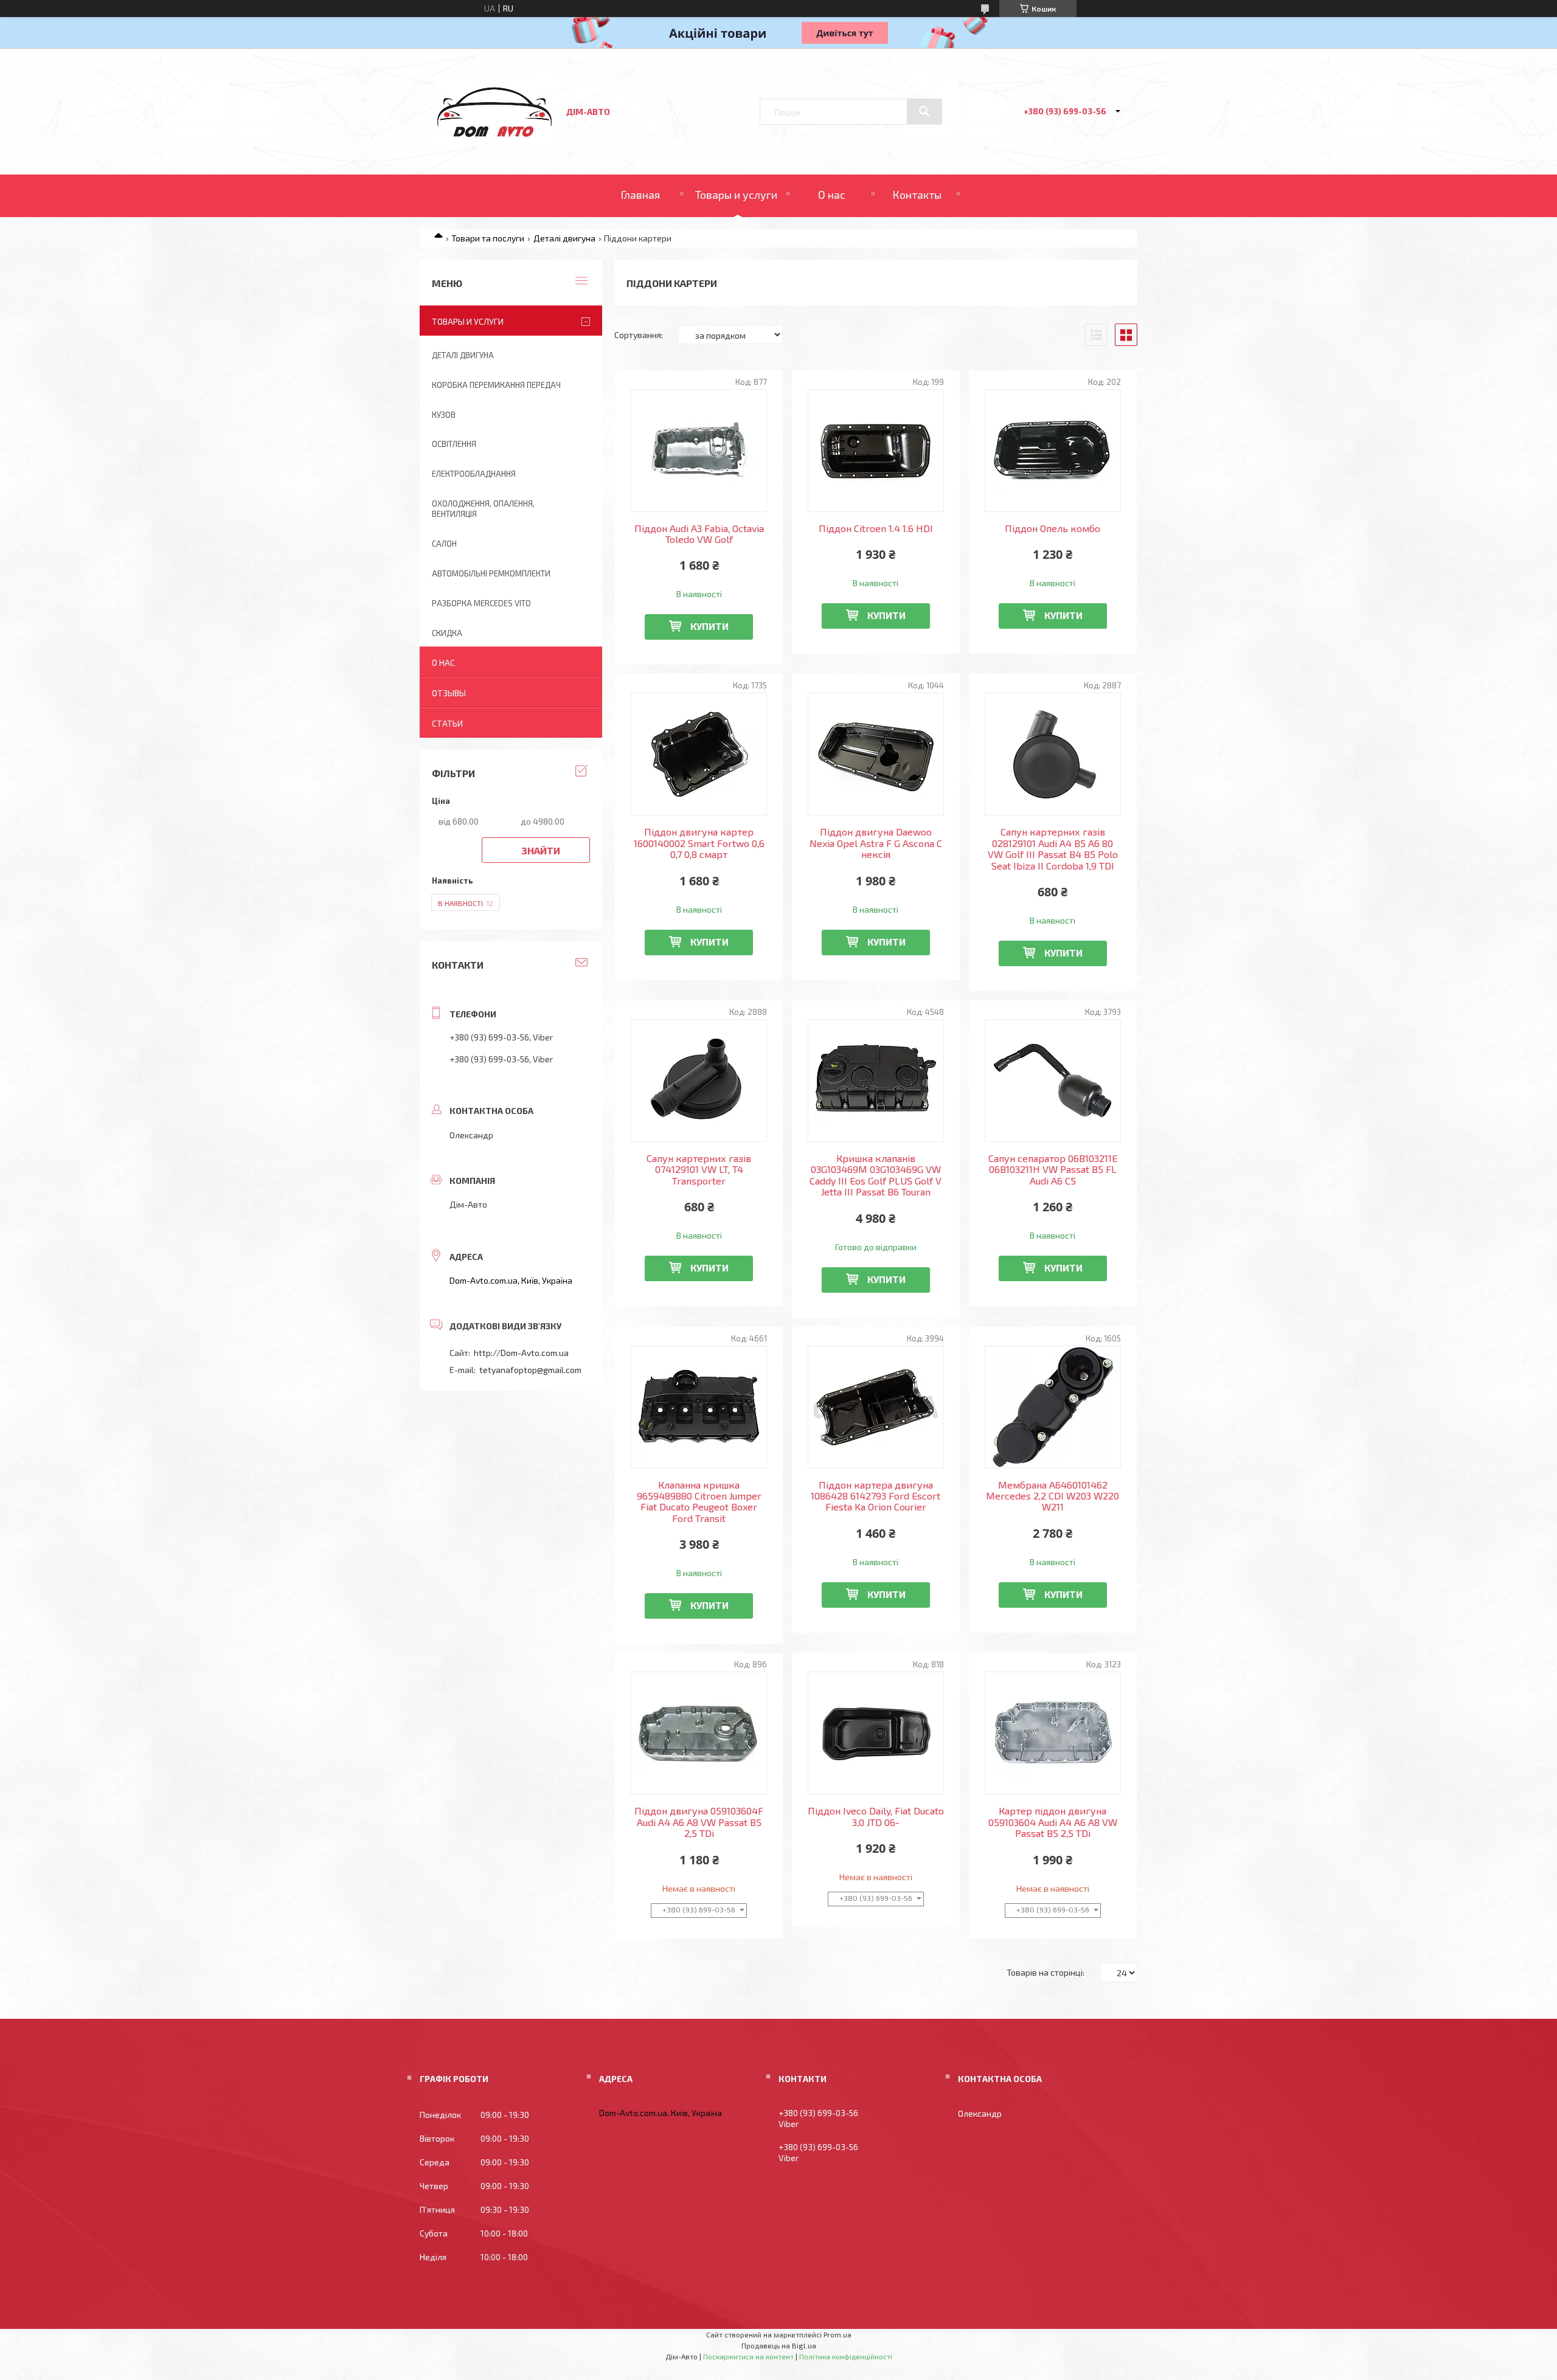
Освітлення (454, 444)
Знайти (541, 850)
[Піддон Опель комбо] (1053, 451)
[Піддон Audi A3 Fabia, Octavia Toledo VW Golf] (699, 451)
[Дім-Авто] (494, 140)
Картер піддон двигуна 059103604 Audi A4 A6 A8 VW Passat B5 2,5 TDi (1053, 1822)
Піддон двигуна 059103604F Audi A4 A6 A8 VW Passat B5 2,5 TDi (699, 1822)
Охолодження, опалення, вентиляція (483, 509)
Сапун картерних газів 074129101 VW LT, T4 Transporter (699, 1170)
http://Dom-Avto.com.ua (521, 1353)
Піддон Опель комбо (1052, 528)
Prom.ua (837, 2334)
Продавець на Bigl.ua (779, 2345)
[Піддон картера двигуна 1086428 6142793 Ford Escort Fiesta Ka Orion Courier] (876, 1407)
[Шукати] (924, 111)
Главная (640, 195)
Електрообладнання (474, 474)
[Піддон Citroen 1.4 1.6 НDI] (876, 451)
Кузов (444, 415)
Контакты (917, 195)
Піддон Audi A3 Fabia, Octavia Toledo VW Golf (699, 534)
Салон (444, 544)
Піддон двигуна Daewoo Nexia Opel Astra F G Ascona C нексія (876, 843)
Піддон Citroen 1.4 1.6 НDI (876, 528)
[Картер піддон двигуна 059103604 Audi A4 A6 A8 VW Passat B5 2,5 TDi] (1053, 1733)
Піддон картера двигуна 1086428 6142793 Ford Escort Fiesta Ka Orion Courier (876, 1496)
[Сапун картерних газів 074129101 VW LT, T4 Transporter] (699, 1081)
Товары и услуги (736, 195)
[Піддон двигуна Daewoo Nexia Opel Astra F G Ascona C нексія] (876, 754)
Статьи (447, 723)
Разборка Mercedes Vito (481, 603)
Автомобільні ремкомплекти (491, 573)
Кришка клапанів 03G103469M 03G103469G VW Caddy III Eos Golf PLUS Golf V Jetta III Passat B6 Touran (876, 1175)
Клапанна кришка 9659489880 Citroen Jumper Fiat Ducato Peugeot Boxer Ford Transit (699, 1502)
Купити (709, 626)
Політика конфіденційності (846, 2356)
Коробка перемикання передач (496, 385)
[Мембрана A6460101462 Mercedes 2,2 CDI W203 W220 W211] (1053, 1407)
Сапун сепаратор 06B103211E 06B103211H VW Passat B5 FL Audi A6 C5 (1053, 1170)
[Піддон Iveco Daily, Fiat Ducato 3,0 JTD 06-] (876, 1733)
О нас (832, 195)
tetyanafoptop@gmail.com (530, 1370)
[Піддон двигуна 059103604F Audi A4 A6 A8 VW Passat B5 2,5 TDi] (699, 1733)
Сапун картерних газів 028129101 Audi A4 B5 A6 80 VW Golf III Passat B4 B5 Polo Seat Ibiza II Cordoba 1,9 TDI (1053, 849)
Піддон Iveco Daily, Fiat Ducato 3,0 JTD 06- (876, 1816)
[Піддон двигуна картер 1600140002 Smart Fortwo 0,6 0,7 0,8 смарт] (699, 754)
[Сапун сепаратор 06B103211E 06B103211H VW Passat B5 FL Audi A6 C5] (1053, 1081)
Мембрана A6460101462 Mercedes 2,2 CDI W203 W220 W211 (1052, 1496)
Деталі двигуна (564, 238)
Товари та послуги (488, 238)
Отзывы (449, 693)
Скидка (447, 633)
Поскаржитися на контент (748, 2356)
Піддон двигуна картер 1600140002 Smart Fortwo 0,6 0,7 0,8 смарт (699, 843)
